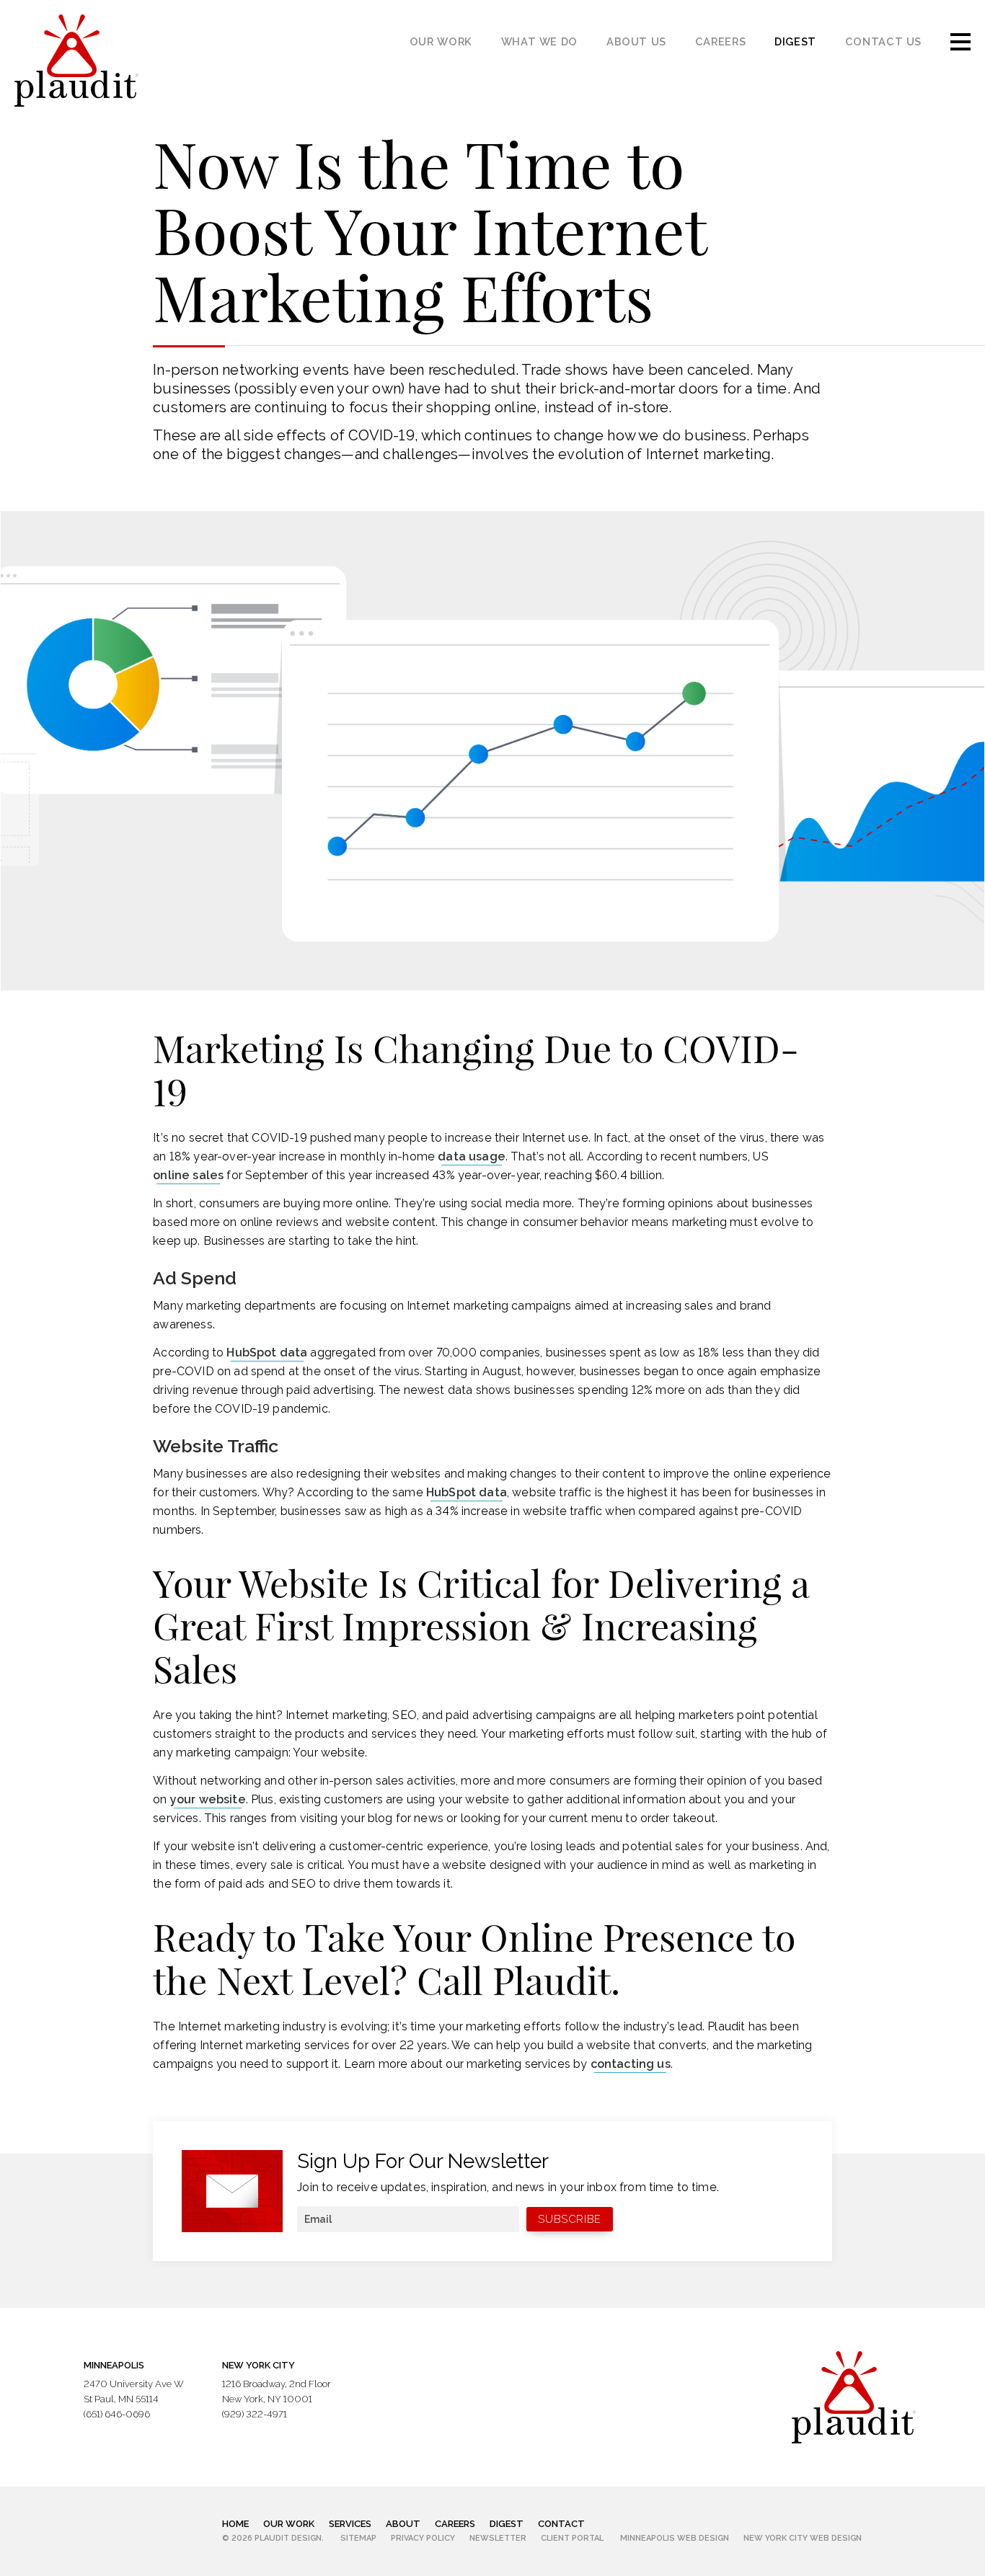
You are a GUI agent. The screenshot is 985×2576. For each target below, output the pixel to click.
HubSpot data (267, 1353)
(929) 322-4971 (255, 2414)
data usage (472, 1156)
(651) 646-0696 (117, 2414)
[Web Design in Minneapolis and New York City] (854, 2397)
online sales (188, 1175)
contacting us (631, 2064)
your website (208, 1799)
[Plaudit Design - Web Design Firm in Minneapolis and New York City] (76, 61)
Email (318, 2219)
